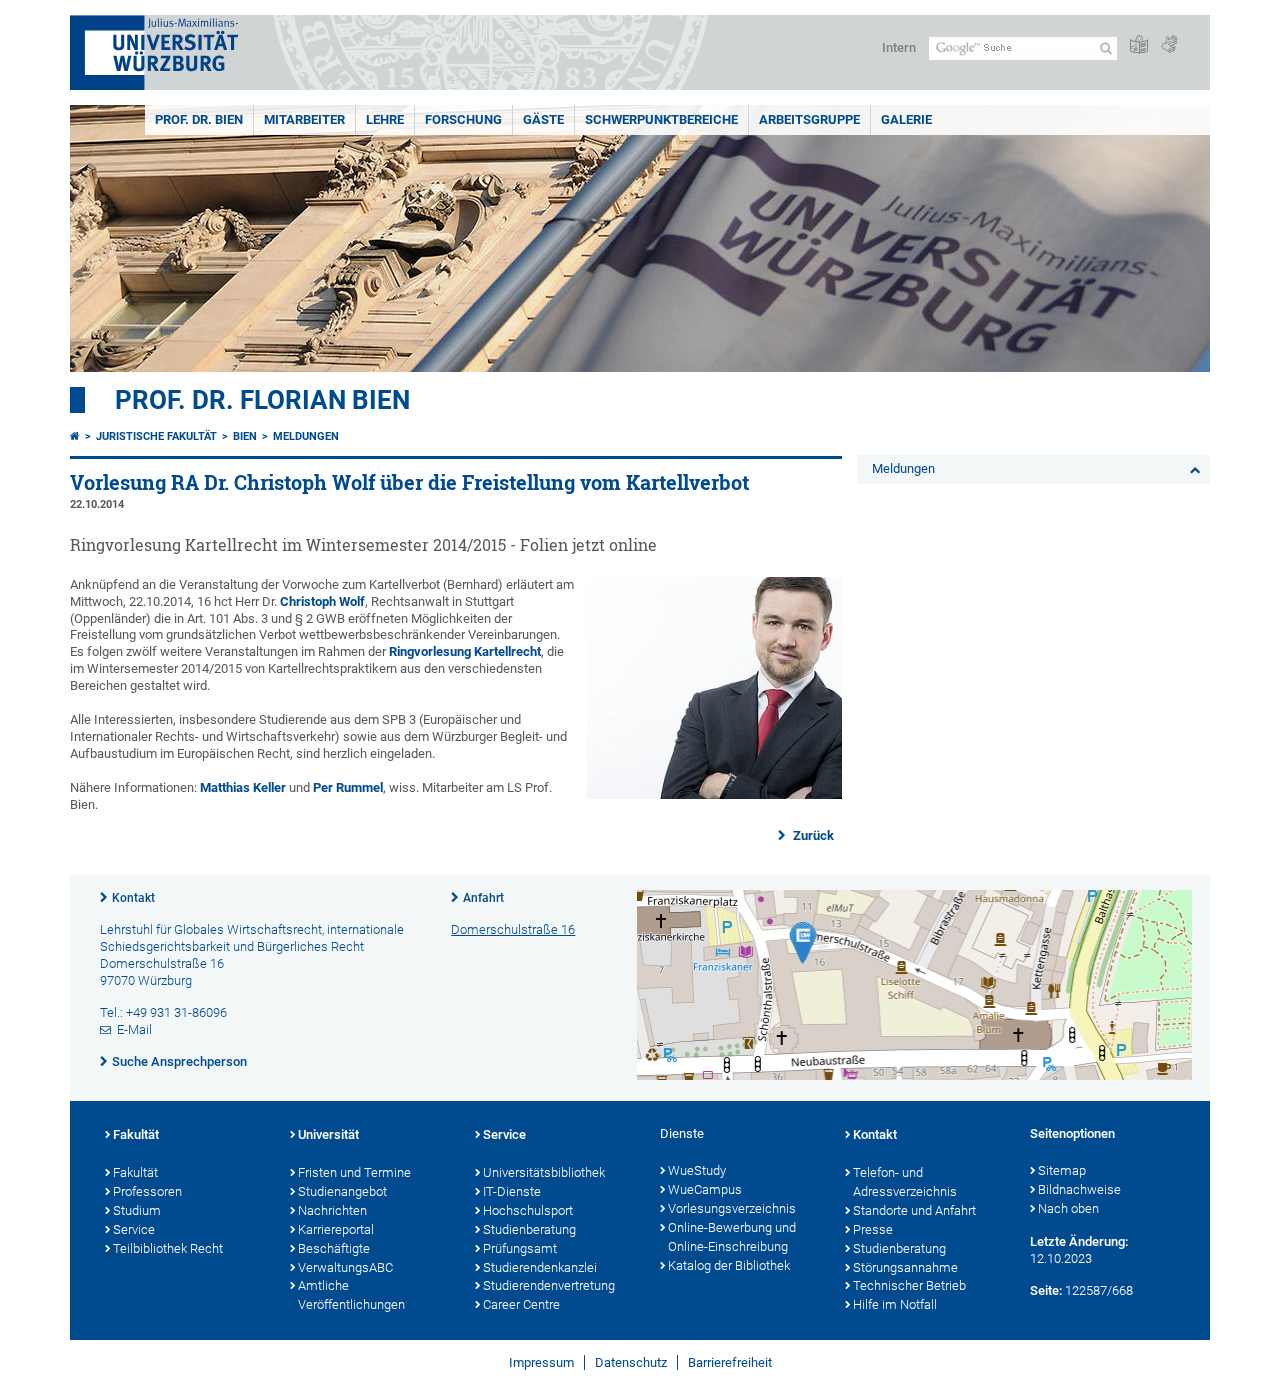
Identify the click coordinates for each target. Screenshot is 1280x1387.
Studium (137, 1210)
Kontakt (133, 898)
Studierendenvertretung (549, 1285)
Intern (899, 47)
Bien (245, 436)
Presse (873, 1229)
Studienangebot (342, 1191)
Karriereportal (336, 1229)
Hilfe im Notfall (895, 1304)
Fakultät (136, 1134)
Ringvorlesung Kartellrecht (465, 651)
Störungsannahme (905, 1267)
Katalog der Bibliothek (729, 1265)
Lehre (385, 119)
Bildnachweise (1079, 1189)
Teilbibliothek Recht (168, 1248)
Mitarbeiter (304, 119)
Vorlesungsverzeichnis (732, 1208)
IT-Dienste (512, 1191)
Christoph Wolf (322, 601)
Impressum (541, 1362)
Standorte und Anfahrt (914, 1210)
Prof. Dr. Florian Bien (262, 400)
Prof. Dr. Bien (199, 119)
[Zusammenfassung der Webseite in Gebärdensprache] (1169, 45)
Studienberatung (529, 1229)
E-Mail (134, 1029)
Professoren (147, 1191)
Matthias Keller (243, 787)
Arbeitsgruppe (809, 119)
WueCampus (705, 1189)
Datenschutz (631, 1362)
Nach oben (1068, 1208)
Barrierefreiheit (730, 1362)
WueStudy (697, 1170)
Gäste (543, 119)
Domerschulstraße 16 (513, 929)
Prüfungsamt (520, 1248)
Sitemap (1062, 1170)
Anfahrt (483, 898)
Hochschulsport (528, 1210)
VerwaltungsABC (345, 1267)
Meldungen (306, 436)
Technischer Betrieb (909, 1285)
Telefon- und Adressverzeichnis (905, 1182)
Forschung (463, 119)
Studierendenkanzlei (540, 1267)
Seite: (1046, 1290)
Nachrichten (332, 1210)
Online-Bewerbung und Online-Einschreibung (732, 1237)
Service (134, 1229)
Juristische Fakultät (156, 436)
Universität (328, 1134)
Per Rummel (348, 787)
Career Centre (521, 1304)
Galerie (906, 119)
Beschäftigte (334, 1248)
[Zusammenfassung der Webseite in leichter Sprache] (1139, 45)
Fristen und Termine (354, 1172)
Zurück (812, 835)
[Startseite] (75, 436)
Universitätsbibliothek (544, 1172)
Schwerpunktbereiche (661, 119)
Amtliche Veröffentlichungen (351, 1295)
